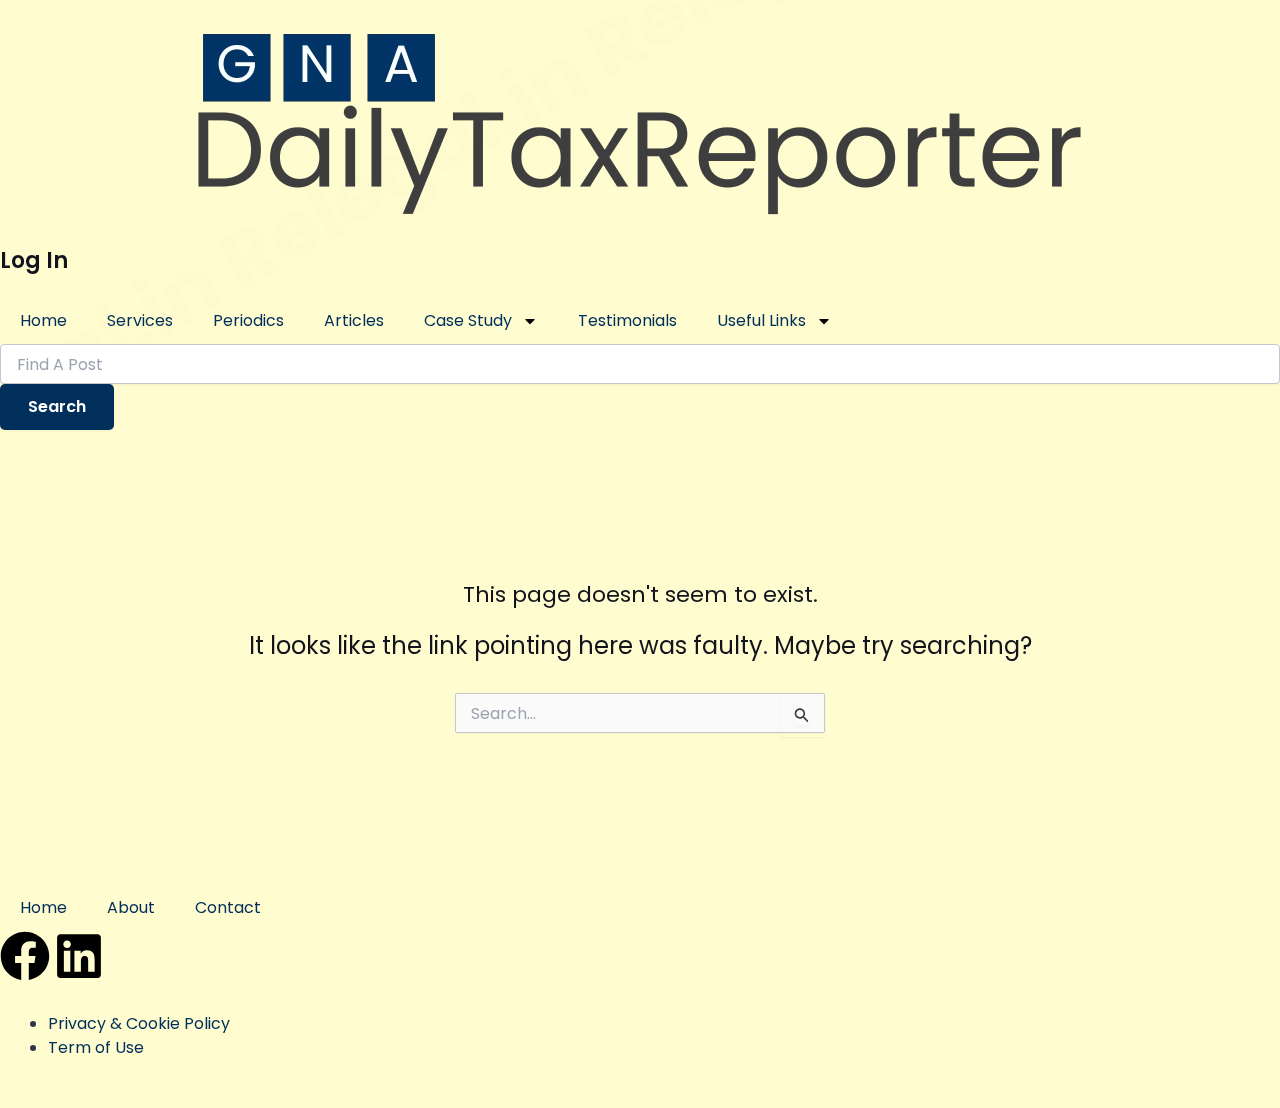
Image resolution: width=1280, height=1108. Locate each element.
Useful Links (761, 320)
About (131, 907)
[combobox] (640, 364)
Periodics (248, 320)
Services (140, 320)
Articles (354, 320)
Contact (228, 907)
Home (43, 320)
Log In (34, 260)
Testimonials (627, 320)
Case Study (468, 320)
